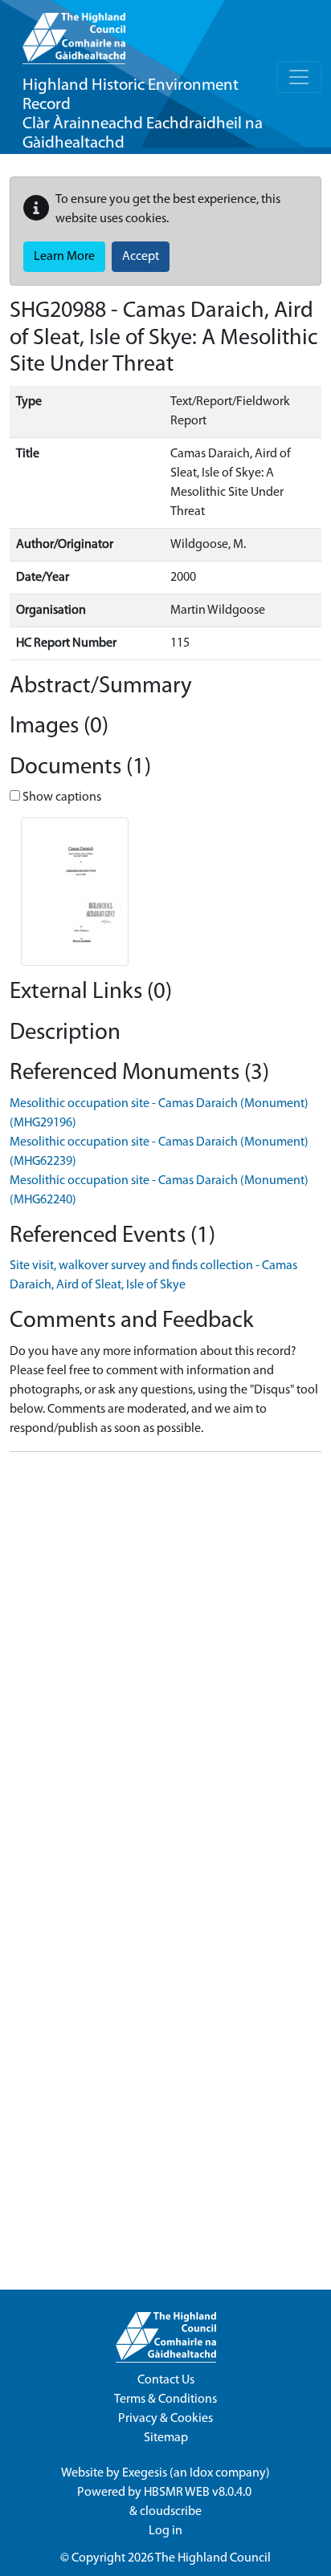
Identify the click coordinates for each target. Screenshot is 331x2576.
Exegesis (145, 2473)
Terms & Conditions (165, 2400)
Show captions (61, 797)
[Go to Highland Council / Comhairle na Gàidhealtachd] (74, 32)
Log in (165, 2531)
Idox (201, 2473)
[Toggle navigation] (299, 77)
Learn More (64, 257)
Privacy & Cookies (165, 2419)
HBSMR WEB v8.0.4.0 (199, 2493)
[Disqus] (165, 1665)
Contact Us (166, 2380)
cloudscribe (171, 2512)
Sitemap (166, 2438)
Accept (141, 257)
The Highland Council (213, 2558)
